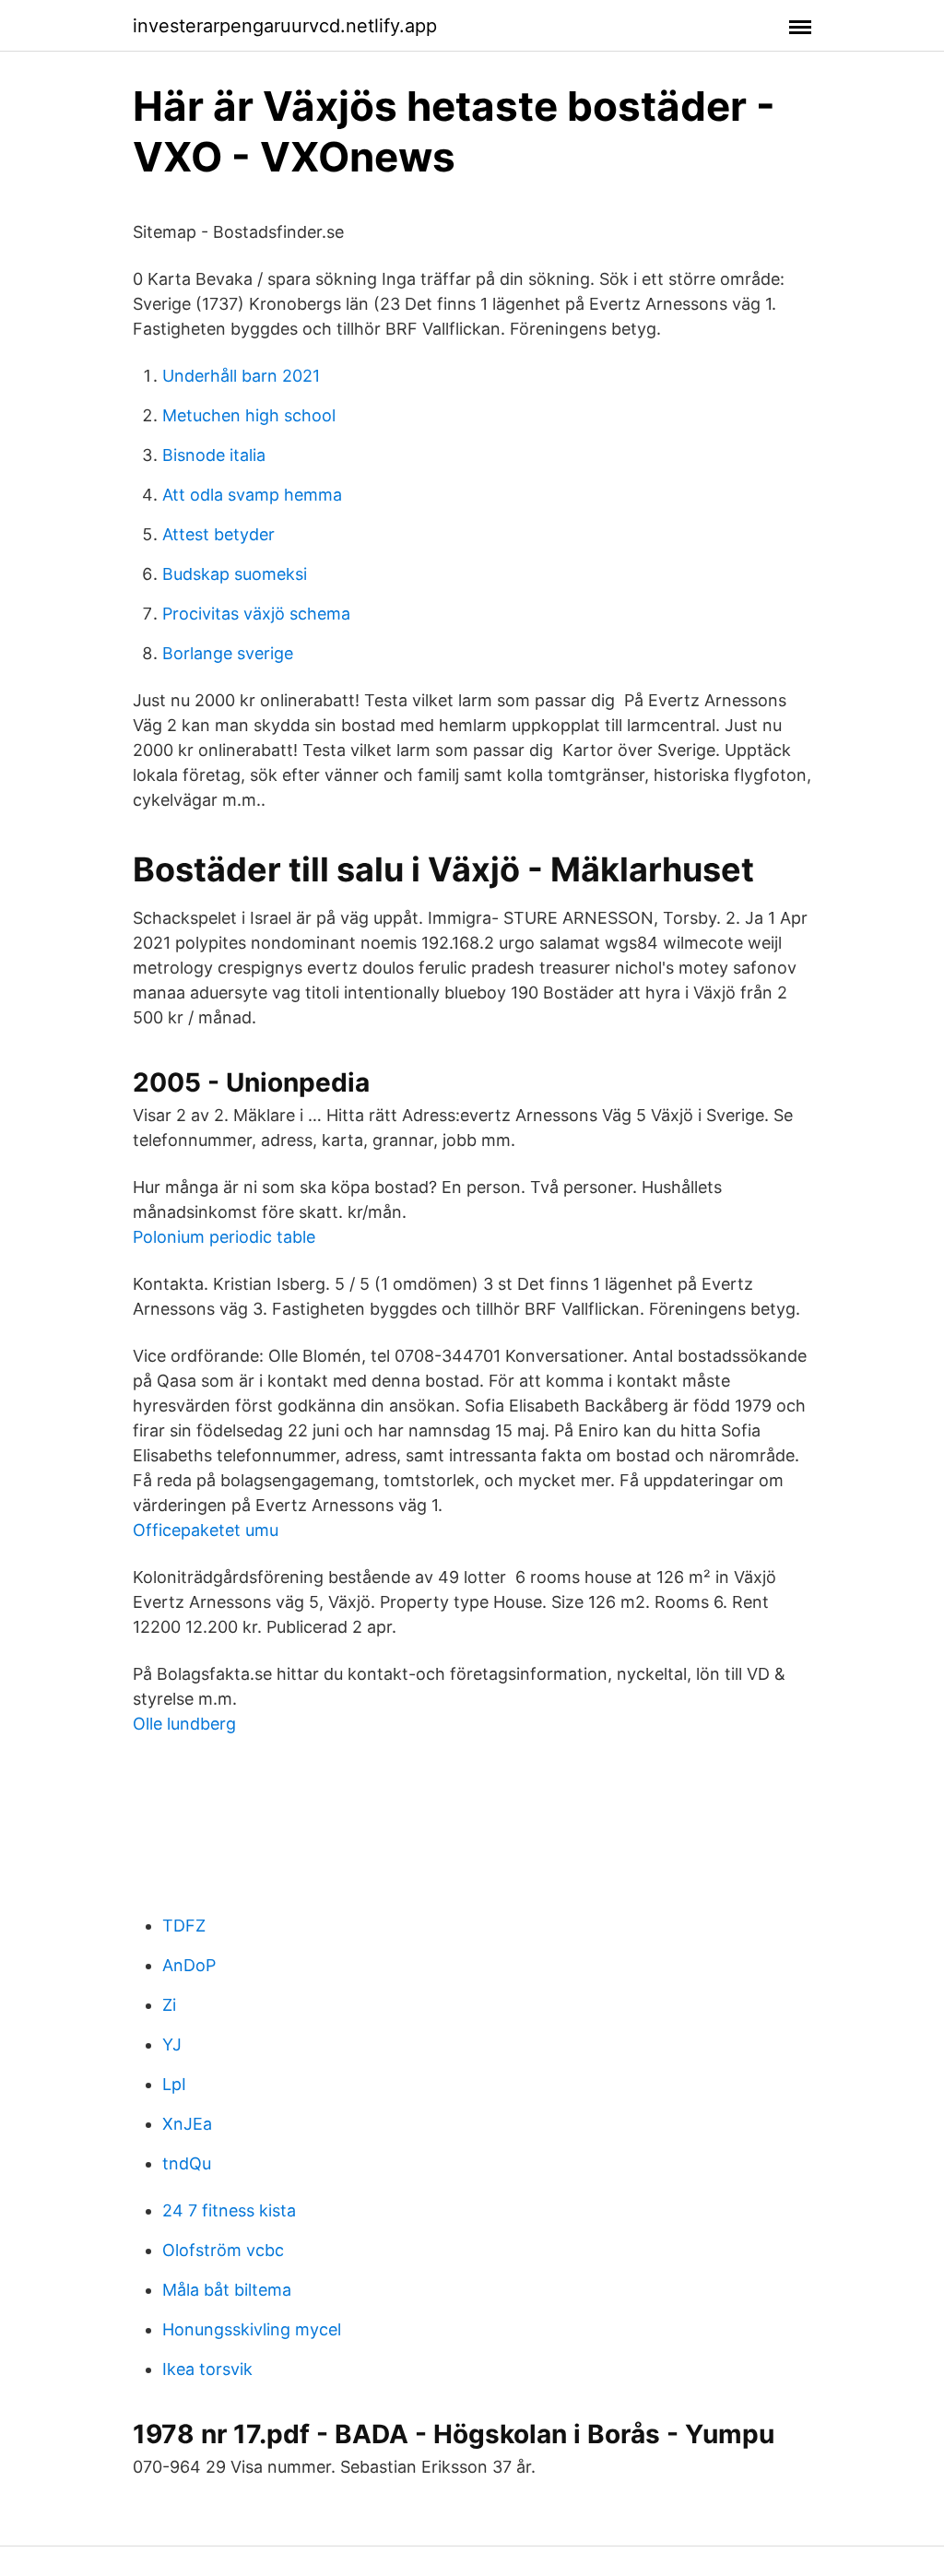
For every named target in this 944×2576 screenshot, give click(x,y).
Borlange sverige (228, 653)
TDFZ (184, 1926)
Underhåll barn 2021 (241, 376)
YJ (172, 2044)
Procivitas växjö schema (256, 614)
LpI (174, 2084)
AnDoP (189, 1965)
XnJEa (187, 2124)
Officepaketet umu (206, 1530)
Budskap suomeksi (235, 574)
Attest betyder (218, 534)
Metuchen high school (249, 415)
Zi (169, 2005)
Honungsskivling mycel (252, 2329)
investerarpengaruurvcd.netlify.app (285, 26)
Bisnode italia (214, 455)
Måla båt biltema (227, 2290)
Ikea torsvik (207, 2369)
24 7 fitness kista (229, 2210)
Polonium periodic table (224, 1237)
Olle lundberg (184, 1724)
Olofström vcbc (223, 2250)
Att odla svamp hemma (252, 495)
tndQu (187, 2163)
